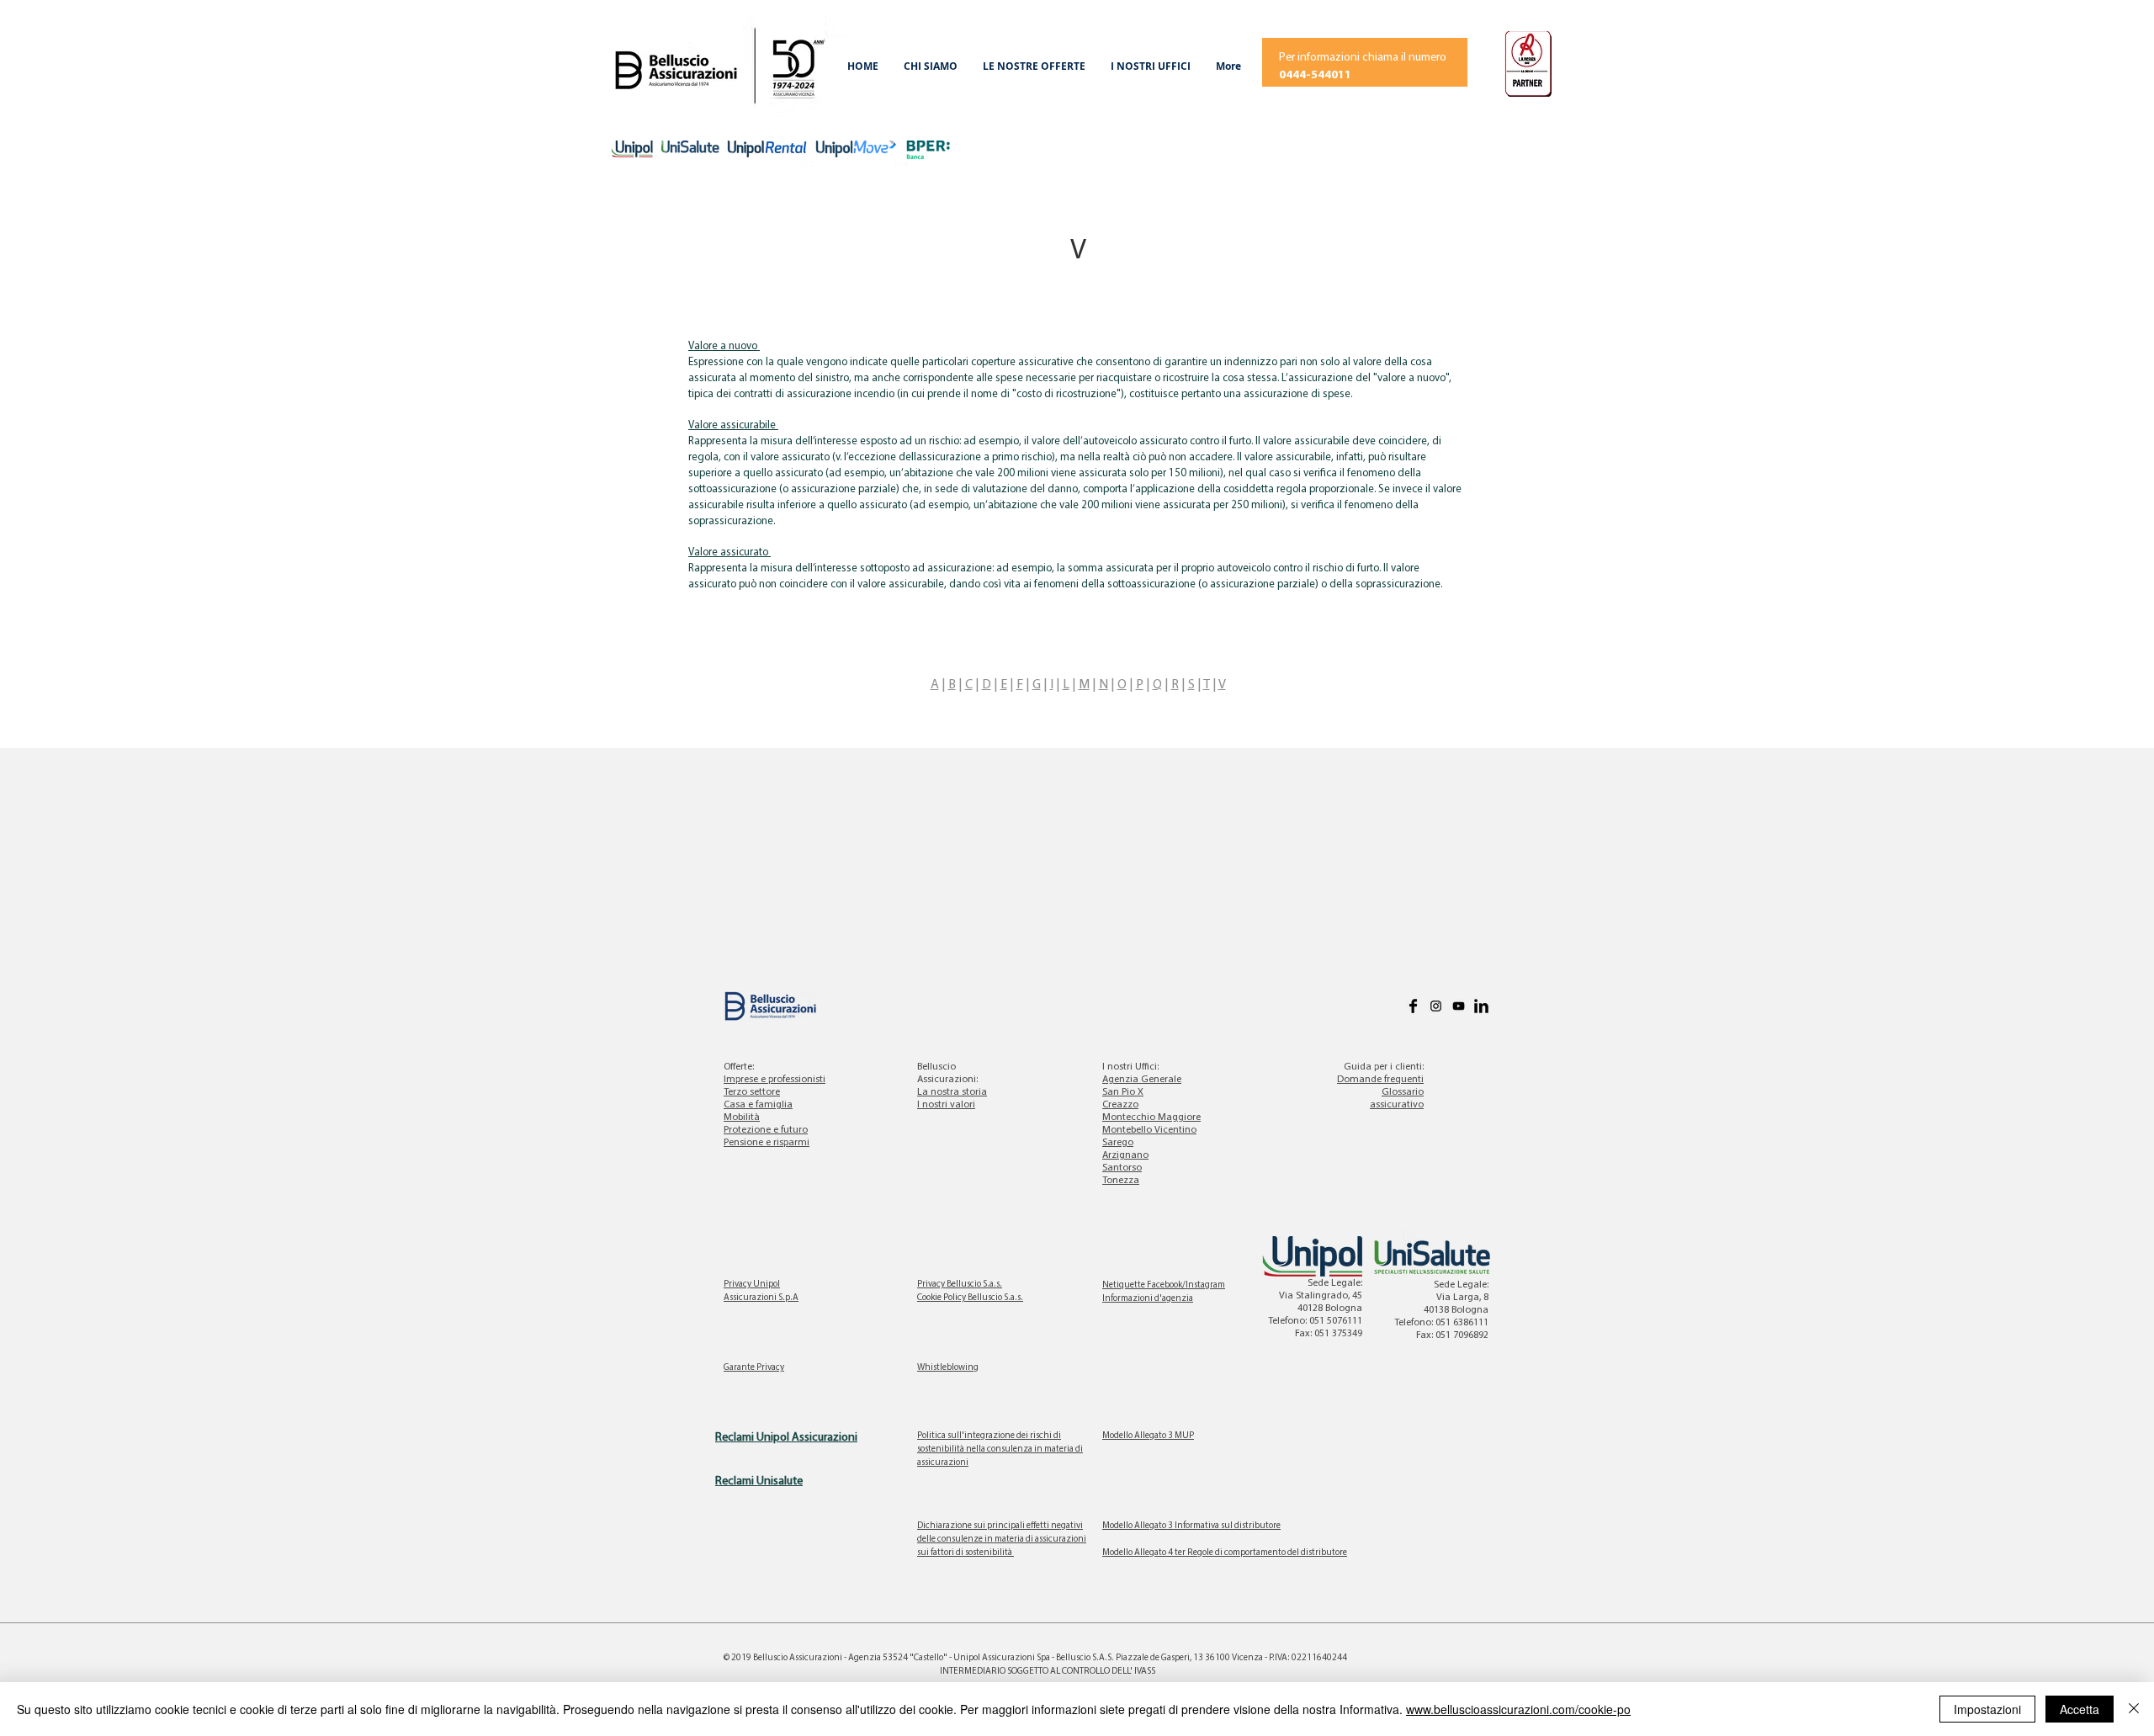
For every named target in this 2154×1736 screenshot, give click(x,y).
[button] (931, 66)
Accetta (2080, 1709)
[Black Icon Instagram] (1436, 1006)
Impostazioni (1987, 1709)
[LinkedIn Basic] (1481, 1006)
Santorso (1122, 1168)
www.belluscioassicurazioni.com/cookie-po (1518, 1709)
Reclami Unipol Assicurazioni (786, 1438)
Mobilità (742, 1118)
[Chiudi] (2134, 1709)
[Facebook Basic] (1413, 1006)
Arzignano (1125, 1155)
